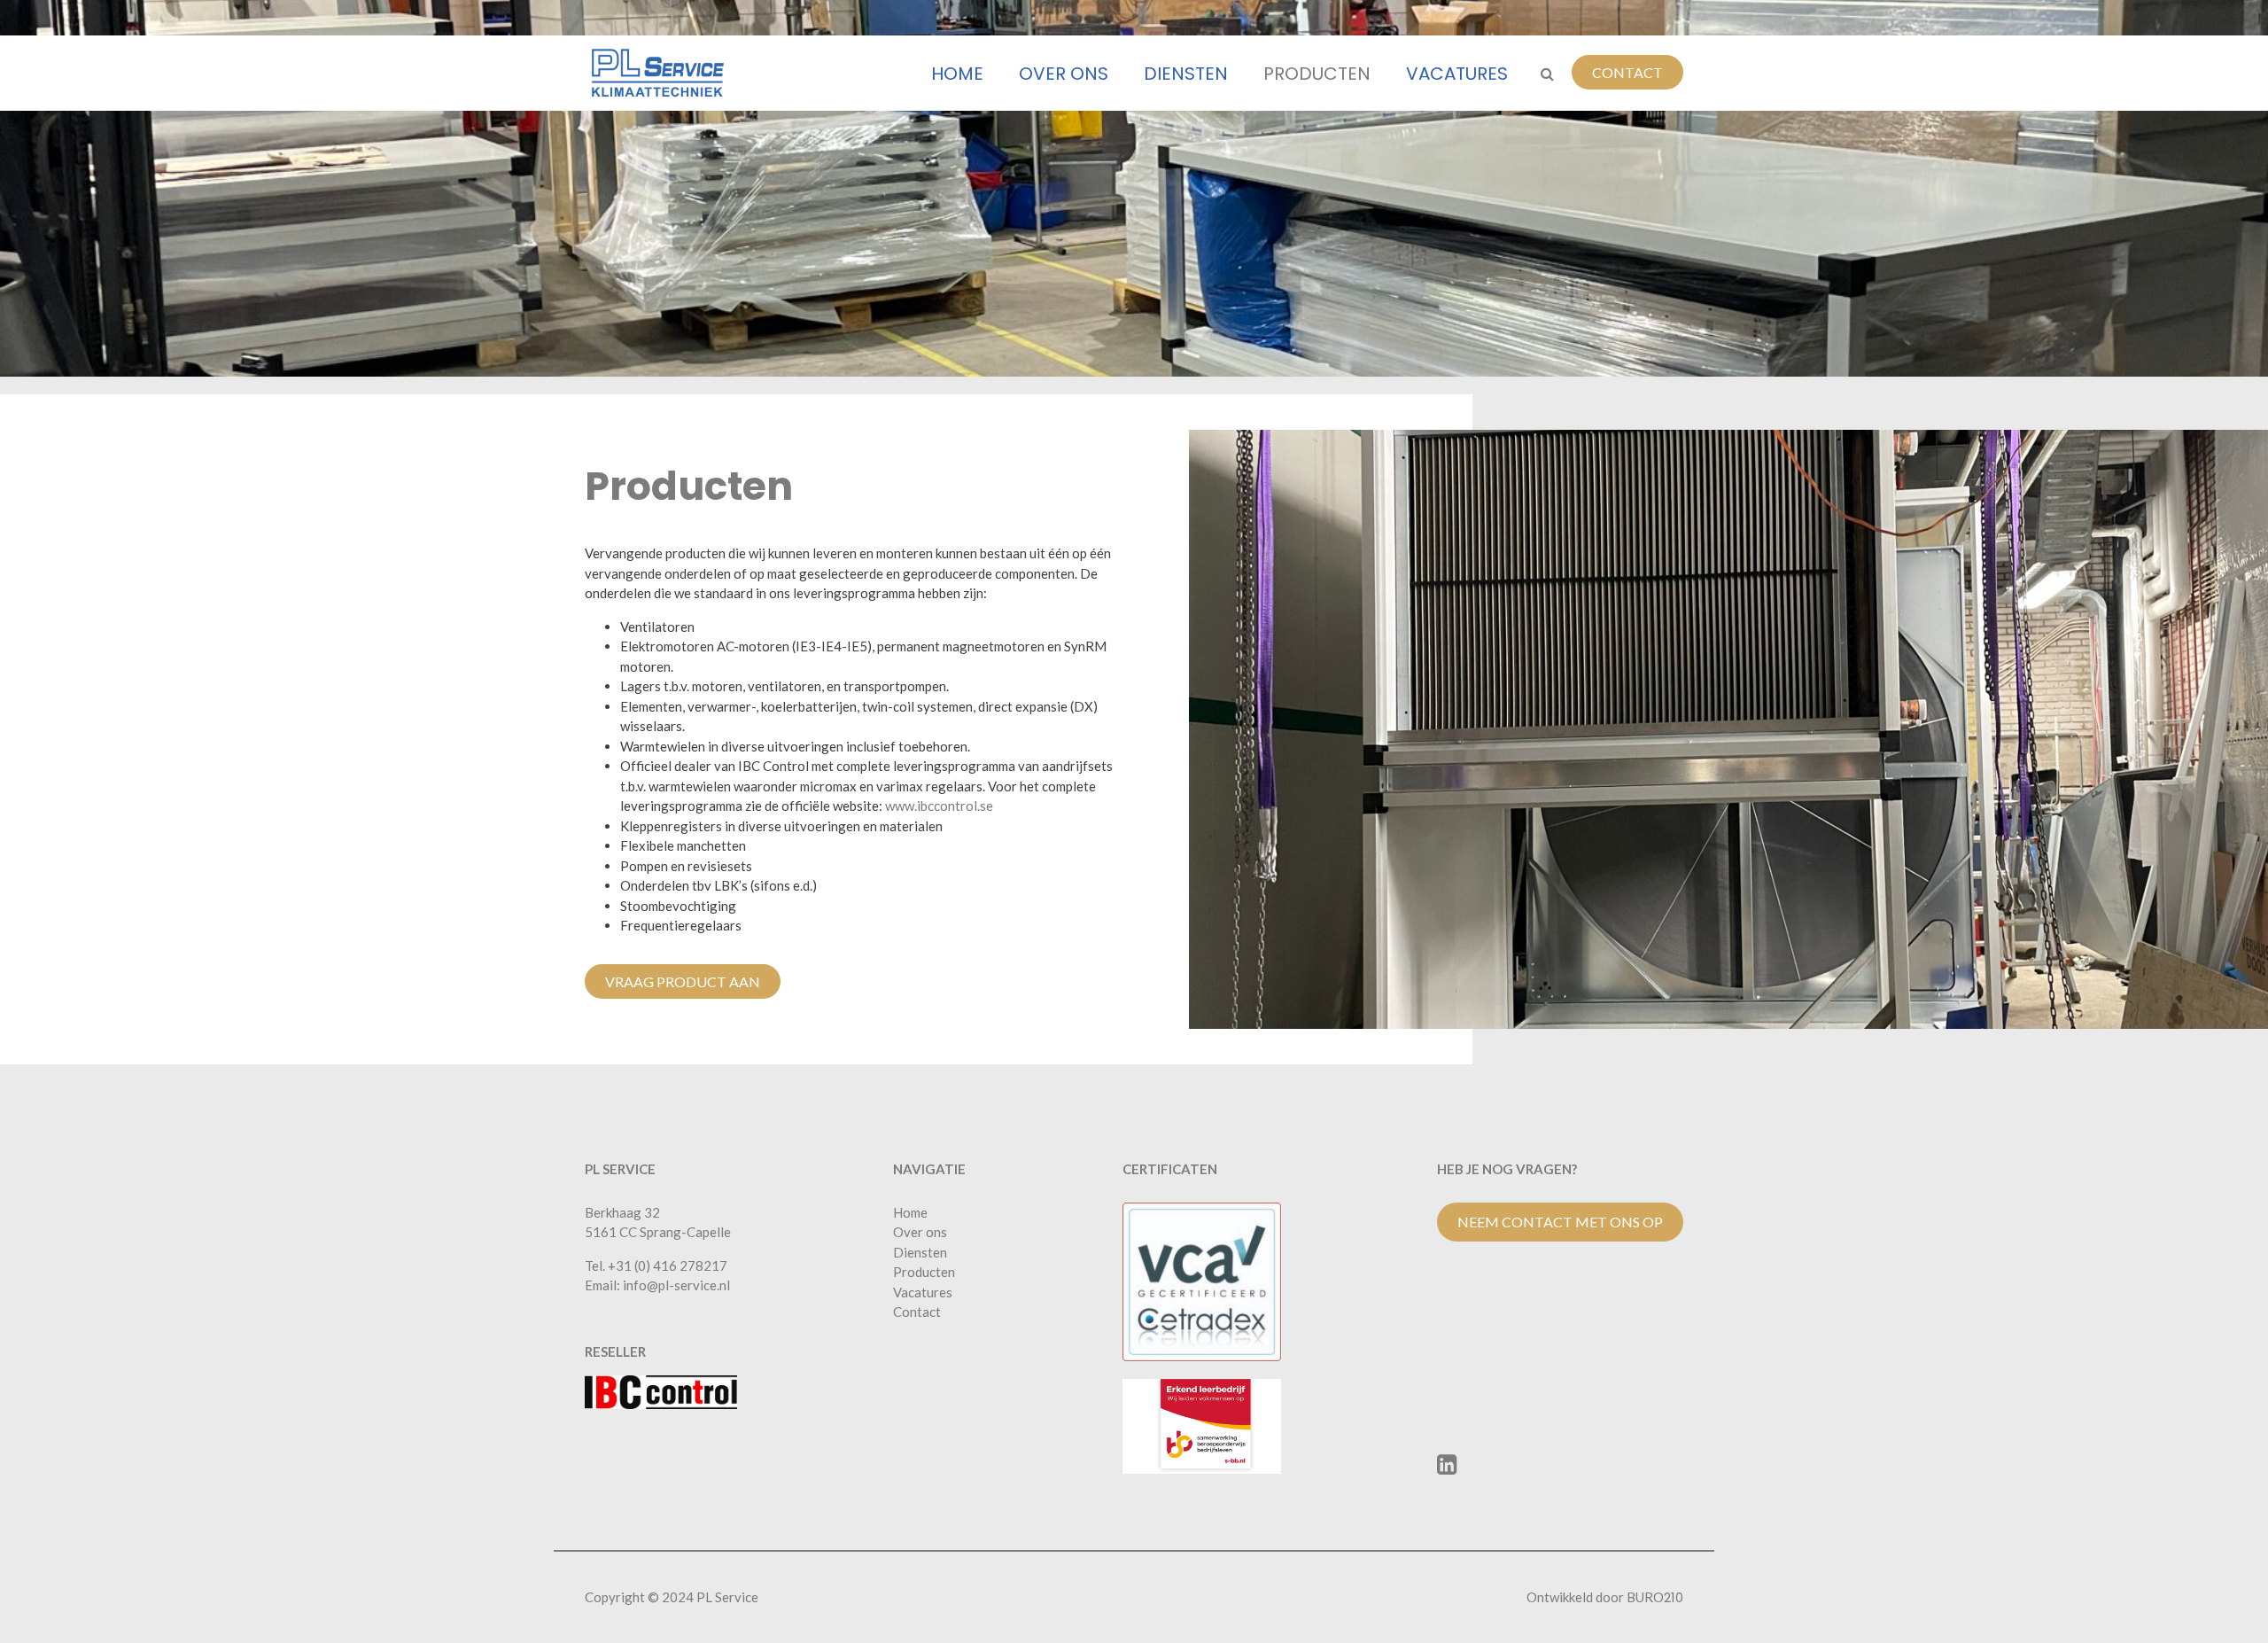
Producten (1317, 74)
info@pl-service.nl (676, 1285)
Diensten (1186, 74)
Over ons (1064, 74)
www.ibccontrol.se (939, 806)
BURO (1655, 1597)
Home (957, 74)
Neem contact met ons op (1560, 1222)
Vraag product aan (683, 981)
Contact (1627, 72)
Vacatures (1457, 74)
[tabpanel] (1134, 188)
